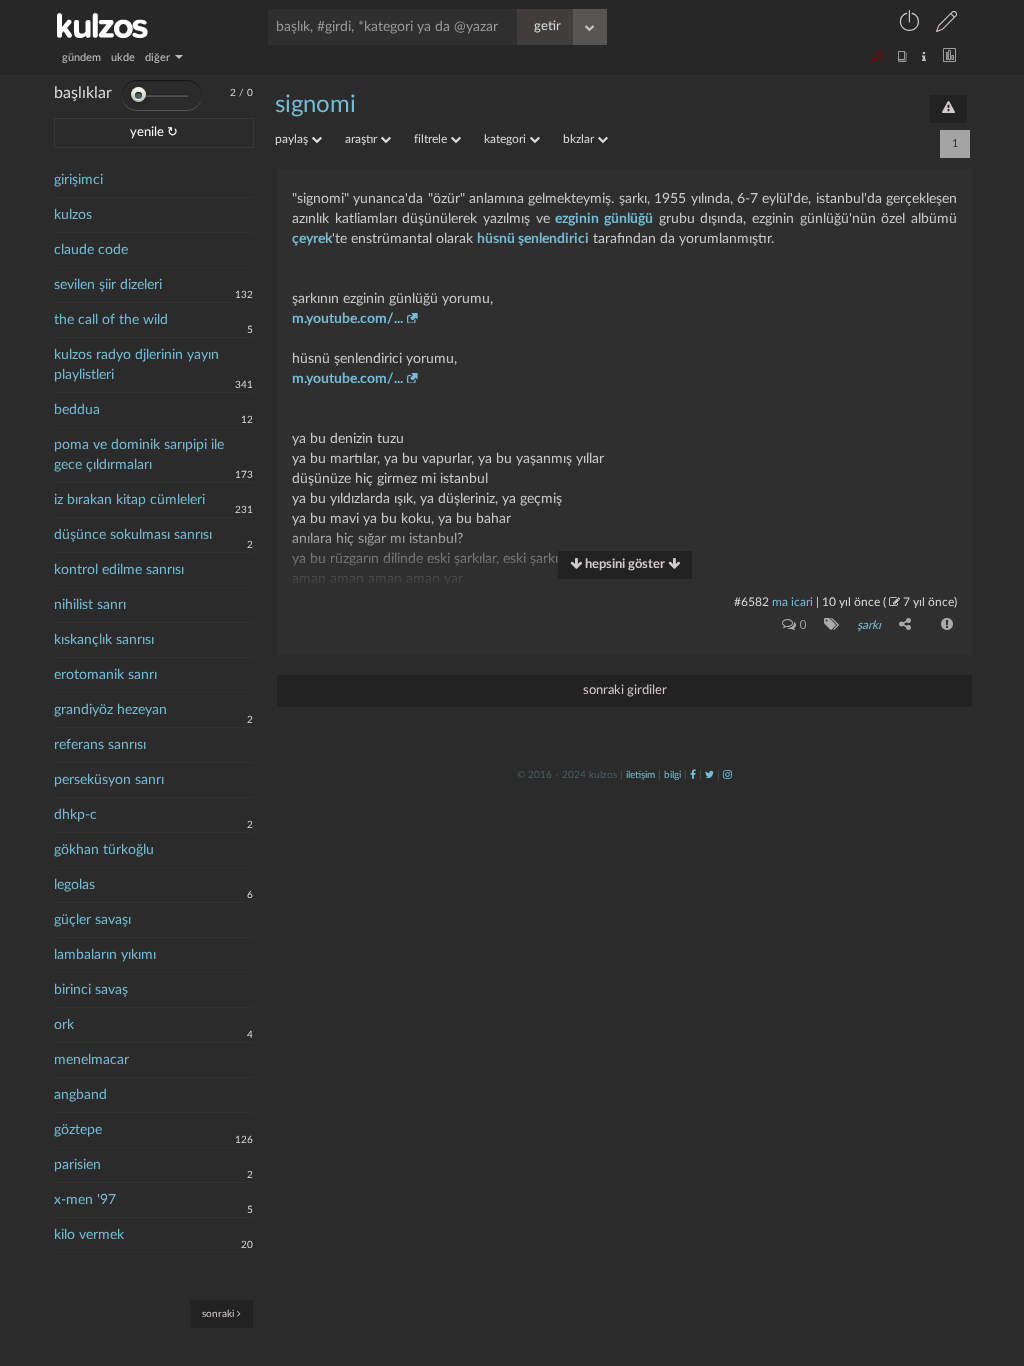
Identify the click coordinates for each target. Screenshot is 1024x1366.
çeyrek (312, 239)
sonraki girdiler (625, 690)
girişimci (78, 180)
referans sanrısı (100, 745)
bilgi (672, 775)
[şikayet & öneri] (948, 109)
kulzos (73, 215)
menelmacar (91, 1060)
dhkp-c (75, 815)
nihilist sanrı (90, 605)
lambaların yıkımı (105, 955)
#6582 (751, 602)
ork (64, 1025)
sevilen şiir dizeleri (108, 285)
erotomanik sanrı (105, 675)
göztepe (78, 1130)
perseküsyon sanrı (109, 780)
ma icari (792, 602)
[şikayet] (945, 624)
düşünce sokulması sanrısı (133, 535)
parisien (77, 1165)
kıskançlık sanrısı (104, 640)
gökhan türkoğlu (104, 850)
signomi (315, 105)
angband (80, 1095)
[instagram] (727, 775)
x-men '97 (85, 1200)
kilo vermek (89, 1235)
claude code (91, 250)
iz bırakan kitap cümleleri (129, 500)
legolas (74, 885)
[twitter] (709, 775)
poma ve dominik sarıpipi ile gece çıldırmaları (139, 455)
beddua (77, 410)
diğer (159, 57)
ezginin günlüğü (604, 219)
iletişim (640, 775)
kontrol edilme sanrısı (119, 570)
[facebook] (693, 775)
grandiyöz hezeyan (110, 710)
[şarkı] (827, 624)
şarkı (869, 625)
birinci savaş (91, 990)
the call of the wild (111, 320)
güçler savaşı (92, 920)
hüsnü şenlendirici (533, 239)
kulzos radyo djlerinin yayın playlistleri (136, 365)
